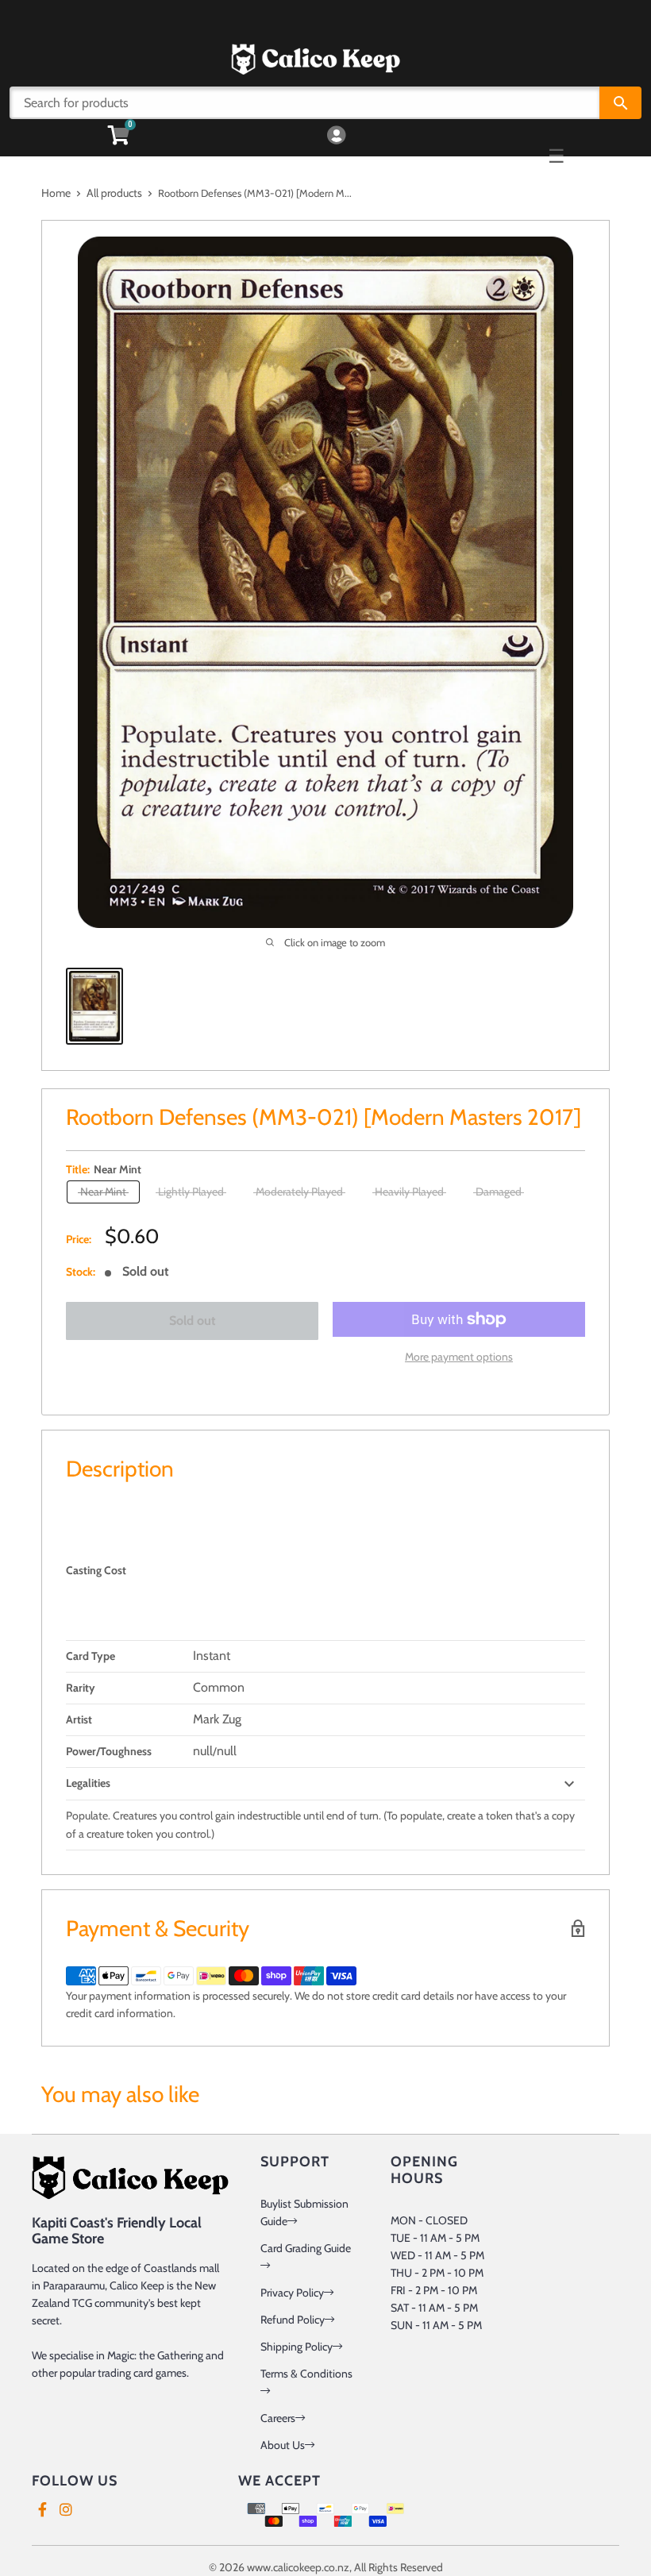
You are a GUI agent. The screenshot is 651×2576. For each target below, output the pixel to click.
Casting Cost (96, 1570)
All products (114, 193)
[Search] (620, 103)
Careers (278, 2418)
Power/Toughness (109, 1751)
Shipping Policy (297, 2347)
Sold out (193, 1321)
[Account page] (336, 136)
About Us (283, 2445)
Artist (79, 1719)
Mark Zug (217, 1719)
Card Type (91, 1656)
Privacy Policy (292, 2293)
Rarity (81, 1688)
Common (219, 1687)
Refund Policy (293, 2320)
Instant (212, 1656)
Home (56, 193)
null (203, 1751)
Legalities (88, 1783)
